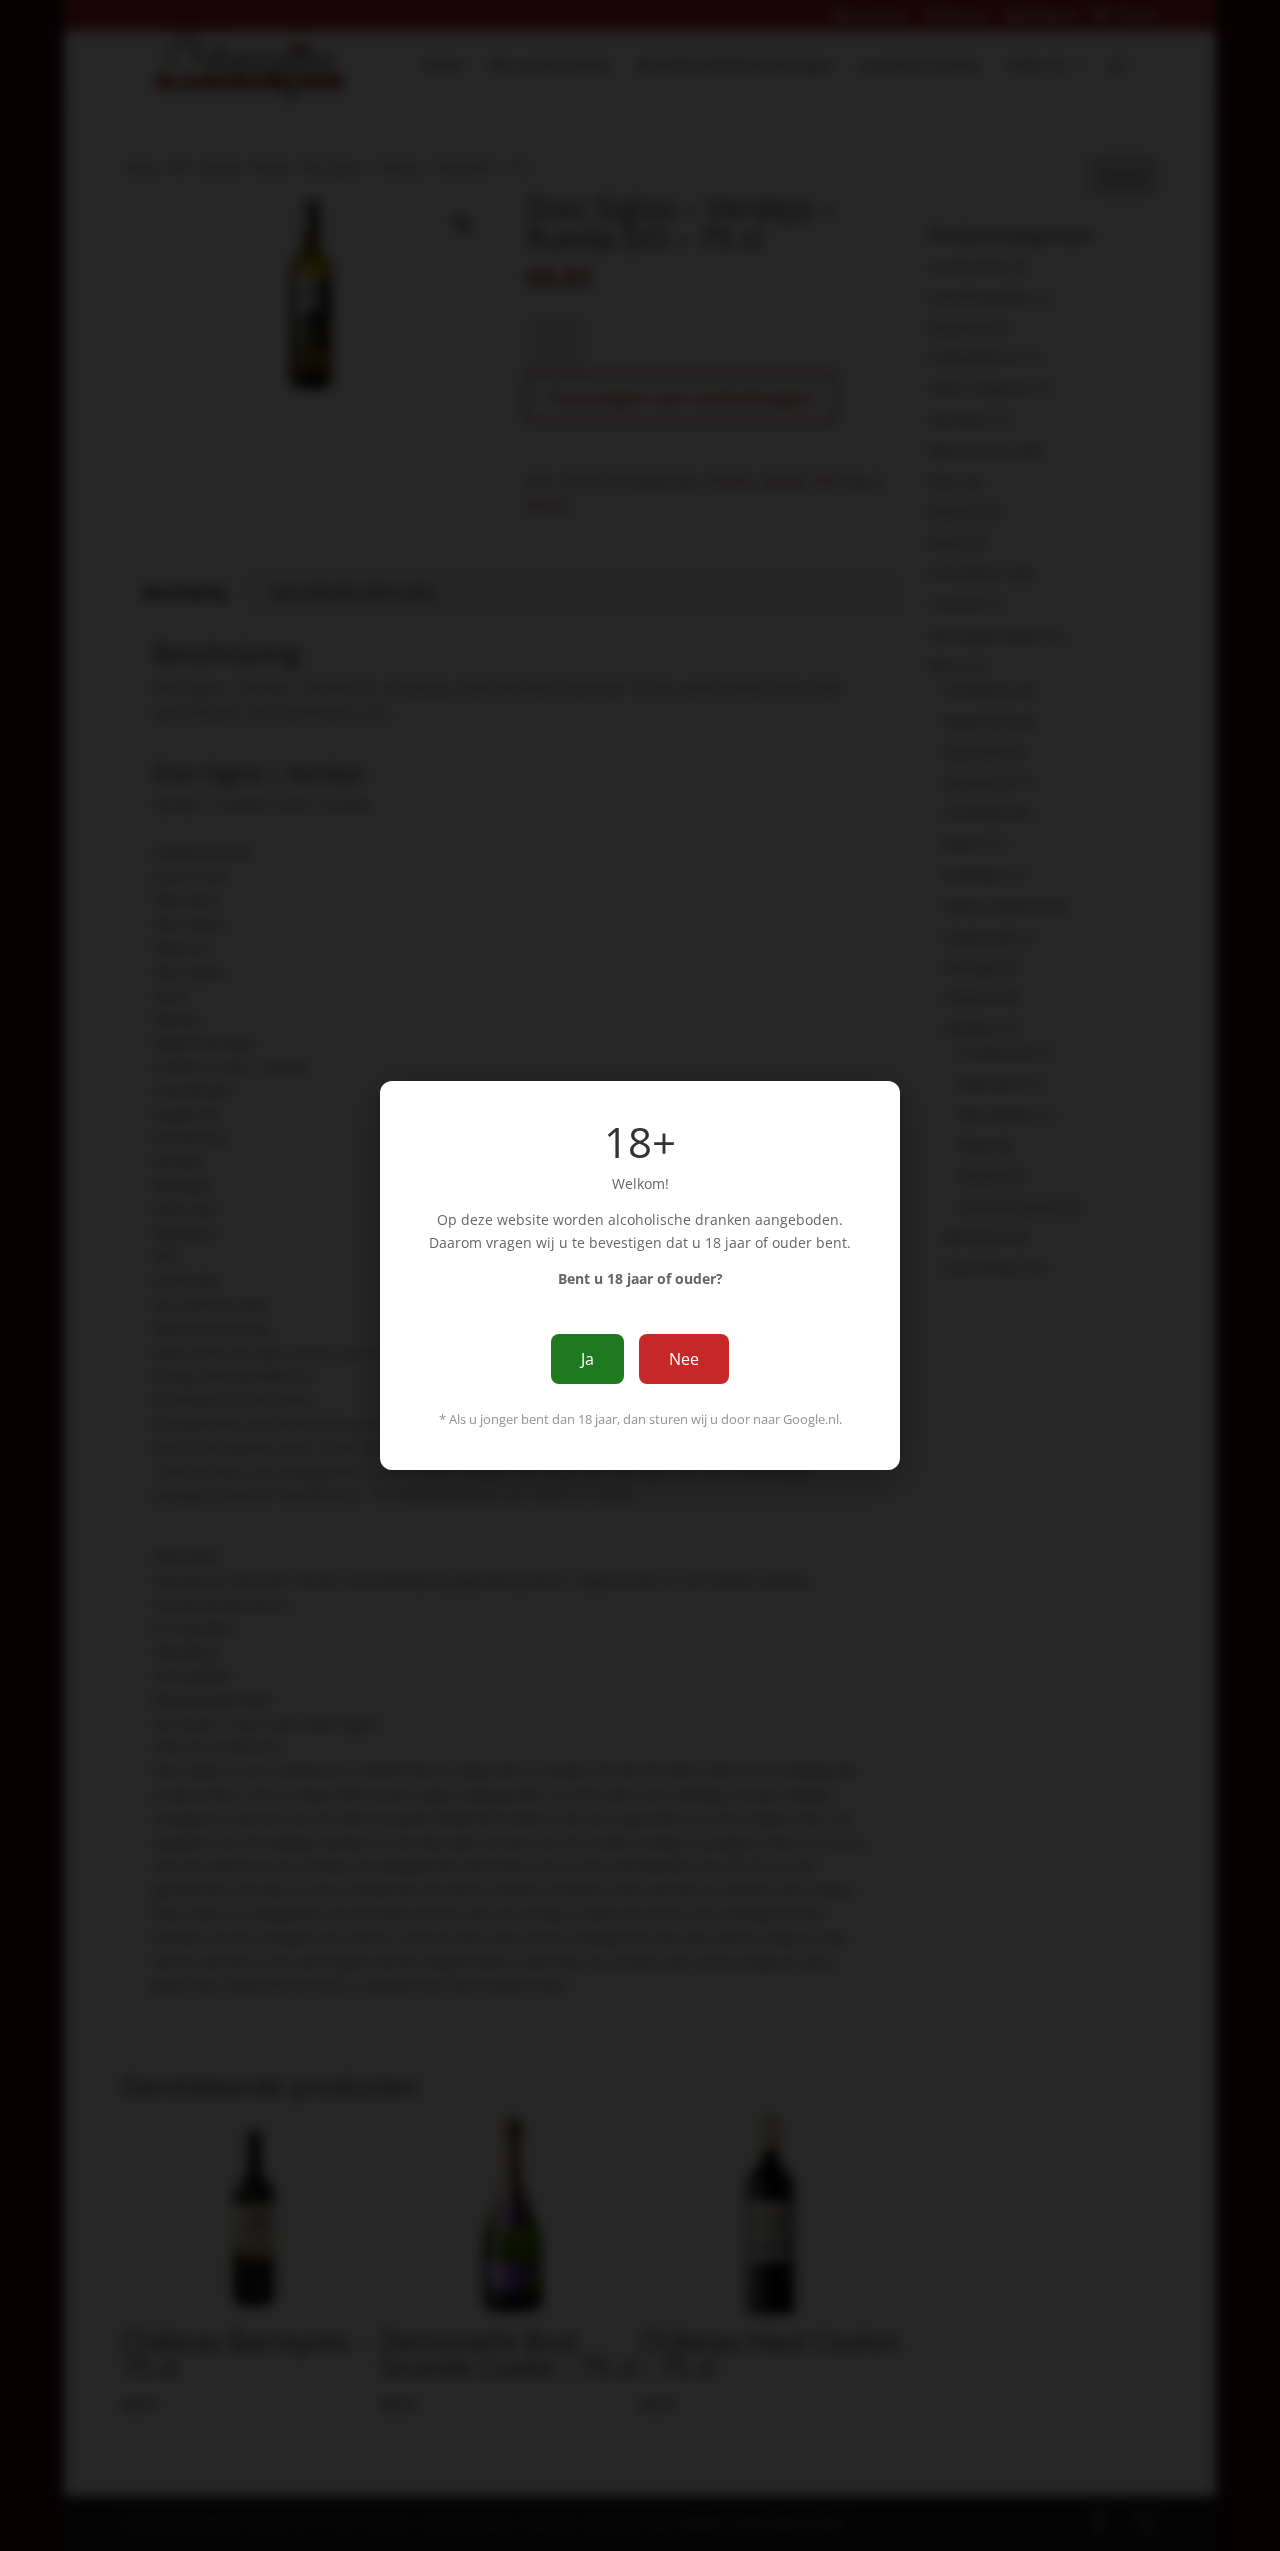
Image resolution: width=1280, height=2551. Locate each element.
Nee (684, 1359)
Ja (587, 1359)
